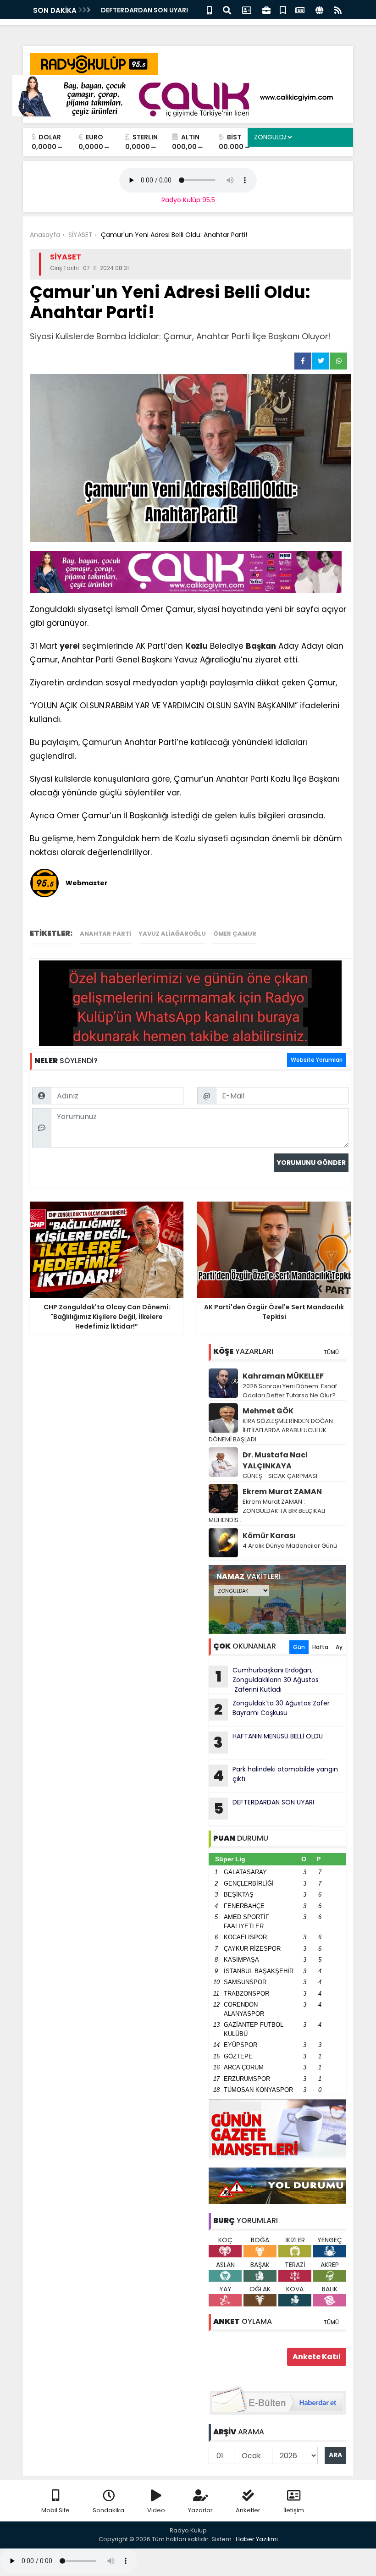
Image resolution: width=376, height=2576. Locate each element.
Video (156, 2510)
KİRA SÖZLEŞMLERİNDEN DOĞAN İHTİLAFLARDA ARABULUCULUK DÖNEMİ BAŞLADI (271, 1430)
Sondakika (108, 2510)
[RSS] (338, 9)
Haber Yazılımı (257, 2539)
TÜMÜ (331, 1352)
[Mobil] (209, 9)
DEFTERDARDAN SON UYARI (144, 10)
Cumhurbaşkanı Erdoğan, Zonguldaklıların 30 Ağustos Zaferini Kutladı (267, 1680)
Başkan (261, 646)
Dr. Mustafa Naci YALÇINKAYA (275, 1460)
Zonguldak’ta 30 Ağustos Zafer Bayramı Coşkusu (272, 1709)
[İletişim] (247, 9)
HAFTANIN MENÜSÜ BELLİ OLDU (268, 1742)
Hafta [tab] (320, 1647)
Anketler (248, 2510)
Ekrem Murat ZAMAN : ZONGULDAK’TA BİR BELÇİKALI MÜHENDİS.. (267, 1511)
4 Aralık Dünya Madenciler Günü (290, 1546)
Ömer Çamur (235, 934)
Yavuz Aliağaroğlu (172, 934)
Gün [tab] (299, 1647)
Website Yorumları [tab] (317, 1060)
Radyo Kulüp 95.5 (188, 200)
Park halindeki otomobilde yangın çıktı (276, 1775)
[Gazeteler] (300, 9)
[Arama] (227, 9)
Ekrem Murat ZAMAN (282, 1492)
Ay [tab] (339, 1647)
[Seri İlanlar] (283, 9)
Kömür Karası (269, 1536)
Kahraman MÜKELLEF (283, 1376)
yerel (70, 646)
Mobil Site (55, 2510)
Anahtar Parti (105, 934)
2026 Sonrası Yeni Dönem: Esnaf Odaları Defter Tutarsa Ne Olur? (290, 1391)
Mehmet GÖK (268, 1411)
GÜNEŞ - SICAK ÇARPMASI (280, 1476)
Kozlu (196, 646)
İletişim (294, 2510)
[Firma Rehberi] (266, 9)
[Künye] (319, 9)
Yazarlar (200, 2510)
